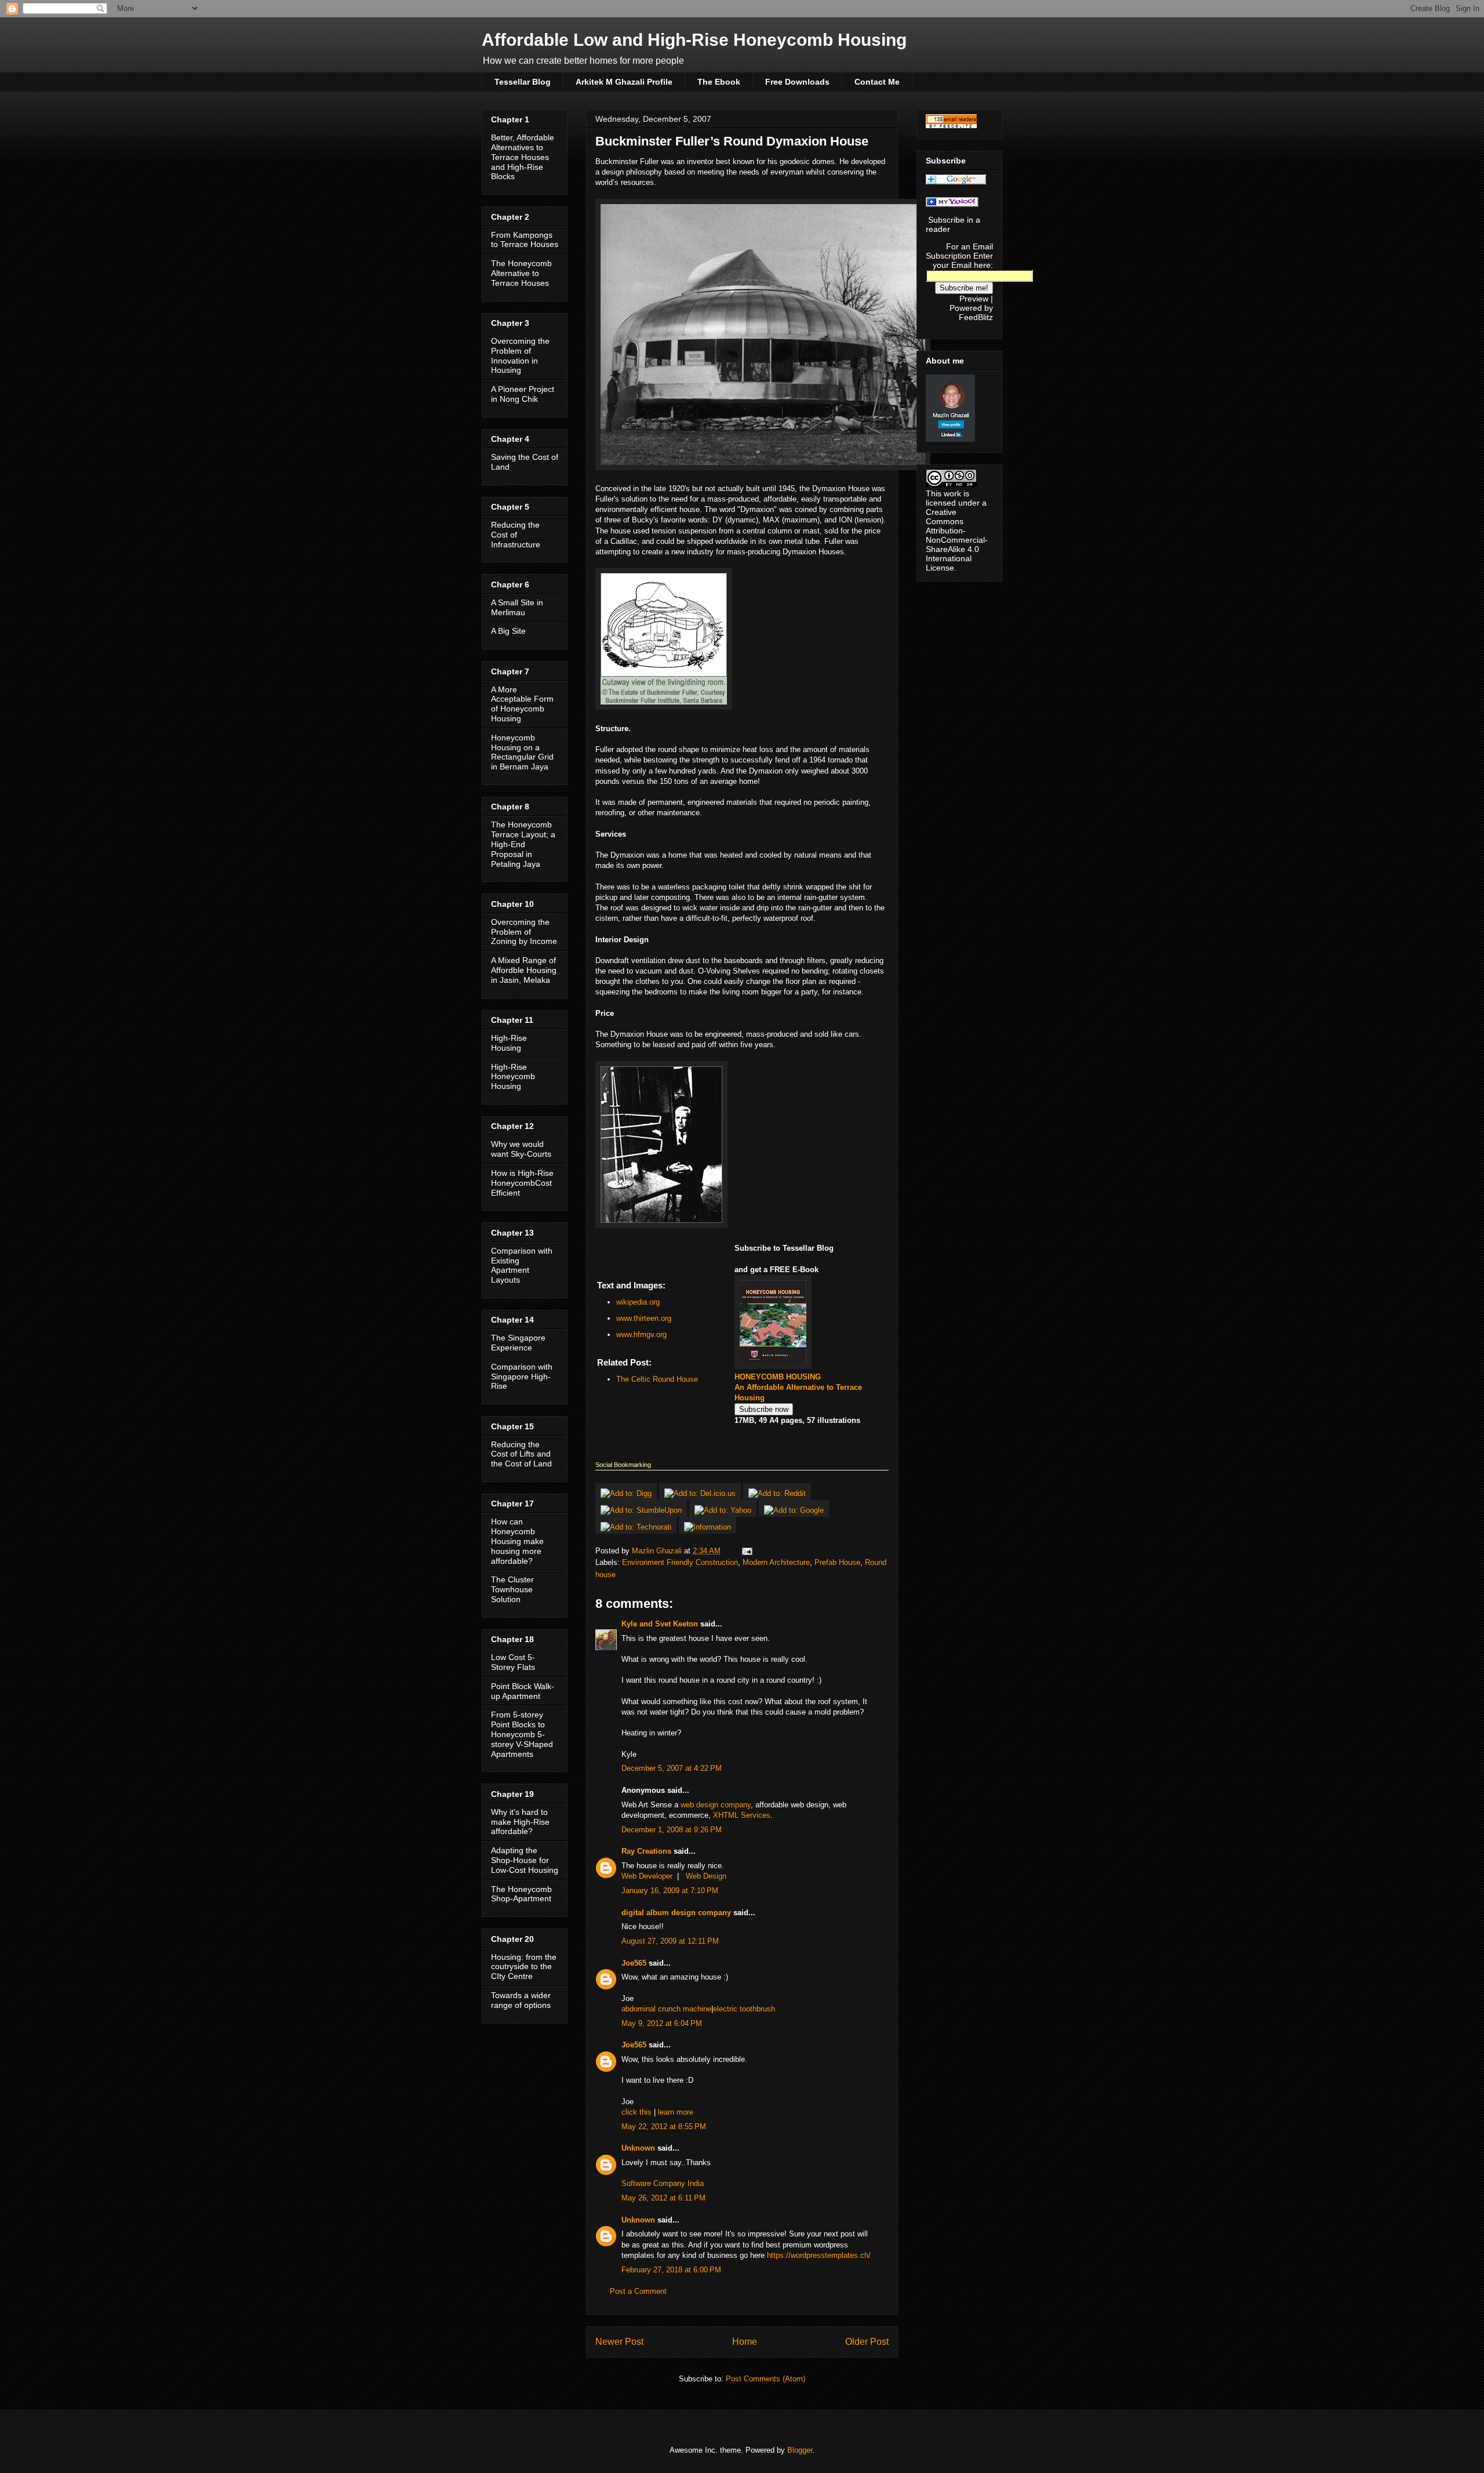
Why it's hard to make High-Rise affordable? (520, 1822)
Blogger (800, 2450)
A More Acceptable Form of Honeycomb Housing (522, 704)
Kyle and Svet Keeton (660, 1624)
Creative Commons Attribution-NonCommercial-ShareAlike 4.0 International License (957, 540)
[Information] (708, 1527)
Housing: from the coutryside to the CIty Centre (524, 1967)
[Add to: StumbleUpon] (642, 1510)
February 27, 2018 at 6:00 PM (671, 2270)
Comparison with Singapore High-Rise (522, 1377)
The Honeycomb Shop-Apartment (521, 1894)
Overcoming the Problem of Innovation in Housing (520, 355)
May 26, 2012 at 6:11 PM (663, 2198)
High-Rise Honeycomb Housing (513, 1077)
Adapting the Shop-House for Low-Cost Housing (525, 1860)
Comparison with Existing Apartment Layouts (522, 1265)
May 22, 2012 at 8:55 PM (664, 2127)
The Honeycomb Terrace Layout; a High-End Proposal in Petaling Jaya (523, 844)
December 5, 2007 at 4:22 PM (672, 1768)
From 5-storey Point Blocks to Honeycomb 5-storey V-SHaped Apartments (522, 1734)
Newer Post (619, 2342)
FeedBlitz (976, 317)
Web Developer (647, 1876)
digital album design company (676, 1913)
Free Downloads (797, 82)
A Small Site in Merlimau (517, 607)
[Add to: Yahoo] (724, 1510)
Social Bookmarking (623, 1465)
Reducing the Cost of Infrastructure (516, 535)
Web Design (706, 1876)
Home (745, 2342)
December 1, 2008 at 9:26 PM (672, 1830)
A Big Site (508, 631)
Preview (974, 299)
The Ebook (719, 82)
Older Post (867, 2342)
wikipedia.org (638, 1302)
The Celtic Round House (657, 1379)
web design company (716, 1805)
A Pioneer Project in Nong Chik (523, 394)
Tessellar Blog (523, 82)
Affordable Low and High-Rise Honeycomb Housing (694, 40)
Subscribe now (764, 1409)
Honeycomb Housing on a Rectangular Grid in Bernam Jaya (522, 752)
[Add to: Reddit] (777, 1493)
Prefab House (837, 1562)
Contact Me (877, 82)
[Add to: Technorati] (637, 1527)
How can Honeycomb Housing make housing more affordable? (517, 1541)
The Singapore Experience (518, 1343)
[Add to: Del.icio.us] (701, 1493)
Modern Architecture (776, 1562)
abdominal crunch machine (666, 2009)
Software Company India (663, 2183)
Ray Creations (646, 1851)
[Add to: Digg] (627, 1493)
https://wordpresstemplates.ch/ (819, 2255)
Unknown (638, 2148)
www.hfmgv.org (641, 1334)
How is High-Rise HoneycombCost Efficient (522, 1183)
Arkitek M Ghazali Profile (624, 82)
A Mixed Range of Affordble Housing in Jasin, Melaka (524, 970)
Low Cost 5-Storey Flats (513, 1662)
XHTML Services (742, 1815)
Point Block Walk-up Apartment (523, 1691)
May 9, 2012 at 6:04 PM (662, 2023)
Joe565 (634, 1963)
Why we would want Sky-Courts (521, 1149)
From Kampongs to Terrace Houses (525, 240)
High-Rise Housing (509, 1043)
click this (636, 2112)
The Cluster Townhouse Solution (512, 1589)
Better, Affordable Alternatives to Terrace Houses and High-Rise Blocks (523, 157)
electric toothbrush (744, 2009)
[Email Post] (746, 1551)
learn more (676, 2112)
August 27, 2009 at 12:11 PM (670, 1941)
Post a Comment (638, 2291)
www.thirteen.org (644, 1318)
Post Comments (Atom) (765, 2379)
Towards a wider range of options (521, 2000)
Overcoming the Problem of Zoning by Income (524, 932)
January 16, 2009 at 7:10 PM (670, 1891)
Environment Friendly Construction (680, 1562)
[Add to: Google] (794, 1510)
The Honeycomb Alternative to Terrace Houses (521, 273)
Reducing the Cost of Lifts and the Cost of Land (521, 1454)
